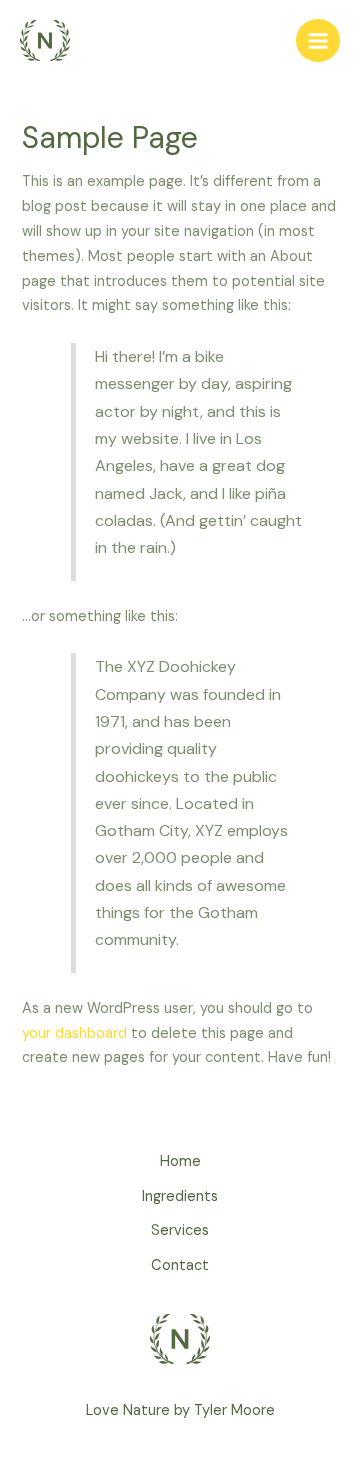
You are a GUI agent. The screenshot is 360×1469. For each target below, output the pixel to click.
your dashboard (74, 1033)
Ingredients (180, 1196)
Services (180, 1230)
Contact (180, 1265)
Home (180, 1161)
